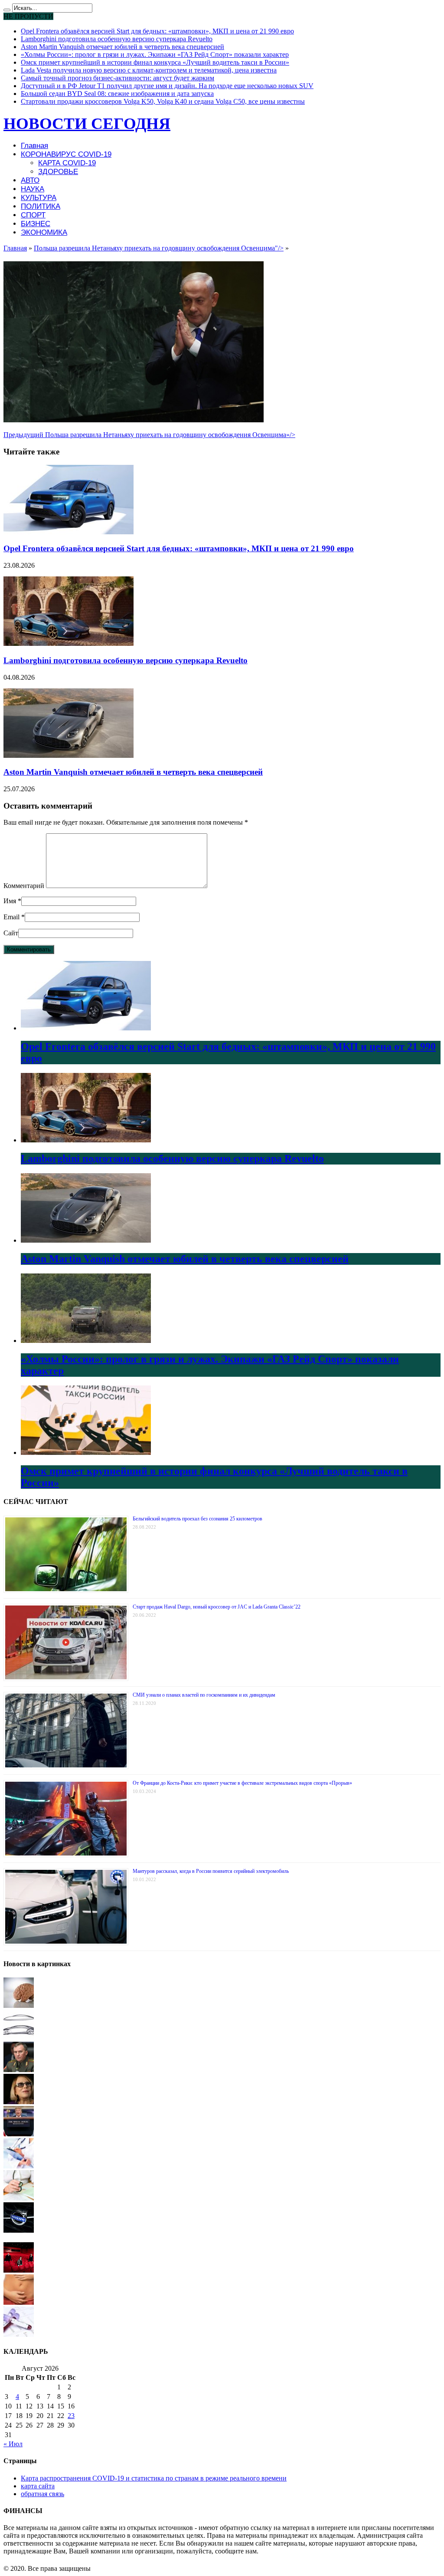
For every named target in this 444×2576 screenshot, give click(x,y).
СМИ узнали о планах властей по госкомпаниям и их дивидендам (204, 1695)
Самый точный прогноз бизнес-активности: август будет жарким (118, 78)
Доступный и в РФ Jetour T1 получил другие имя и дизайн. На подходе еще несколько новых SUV (167, 86)
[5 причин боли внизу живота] (19, 2302)
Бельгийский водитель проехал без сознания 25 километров (198, 1519)
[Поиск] (7, 10)
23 (71, 2416)
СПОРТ (33, 215)
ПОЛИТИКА (41, 206)
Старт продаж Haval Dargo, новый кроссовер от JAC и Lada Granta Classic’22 (217, 1607)
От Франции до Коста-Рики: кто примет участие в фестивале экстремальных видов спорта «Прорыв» (242, 1783)
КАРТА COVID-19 (67, 163)
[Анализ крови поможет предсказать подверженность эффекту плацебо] (19, 2334)
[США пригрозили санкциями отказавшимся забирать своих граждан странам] (19, 2134)
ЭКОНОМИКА (44, 232)
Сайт (11, 933)
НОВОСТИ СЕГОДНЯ (87, 123)
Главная (34, 146)
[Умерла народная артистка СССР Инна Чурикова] (19, 2102)
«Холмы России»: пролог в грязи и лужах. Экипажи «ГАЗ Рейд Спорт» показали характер (155, 54)
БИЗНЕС (36, 224)
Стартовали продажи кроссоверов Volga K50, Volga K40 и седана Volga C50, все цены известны (163, 101)
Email (11, 917)
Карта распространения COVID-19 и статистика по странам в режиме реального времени (154, 2478)
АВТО (30, 180)
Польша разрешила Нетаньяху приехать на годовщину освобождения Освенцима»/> (149, 435)
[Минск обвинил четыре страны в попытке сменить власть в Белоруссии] (19, 2070)
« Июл (13, 2444)
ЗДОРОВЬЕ (58, 172)
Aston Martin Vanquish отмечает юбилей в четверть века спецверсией (122, 47)
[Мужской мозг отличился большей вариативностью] (19, 2005)
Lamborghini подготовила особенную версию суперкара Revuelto (117, 39)
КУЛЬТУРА (39, 198)
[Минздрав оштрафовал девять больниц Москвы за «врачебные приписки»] (19, 2198)
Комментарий (24, 886)
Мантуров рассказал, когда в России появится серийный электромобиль (211, 1871)
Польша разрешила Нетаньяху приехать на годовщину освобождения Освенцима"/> (159, 248)
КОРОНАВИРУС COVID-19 (66, 154)
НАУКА (33, 189)
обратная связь (42, 2494)
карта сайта (38, 2486)
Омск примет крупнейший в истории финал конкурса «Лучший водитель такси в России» (155, 62)
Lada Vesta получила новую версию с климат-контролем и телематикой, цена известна (149, 70)
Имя (10, 901)
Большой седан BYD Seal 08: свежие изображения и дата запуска (117, 94)
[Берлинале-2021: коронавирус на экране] (19, 2270)
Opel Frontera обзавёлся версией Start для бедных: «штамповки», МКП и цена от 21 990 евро (157, 31)
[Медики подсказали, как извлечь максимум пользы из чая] (19, 2166)
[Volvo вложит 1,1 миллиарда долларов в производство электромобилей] (19, 2230)
